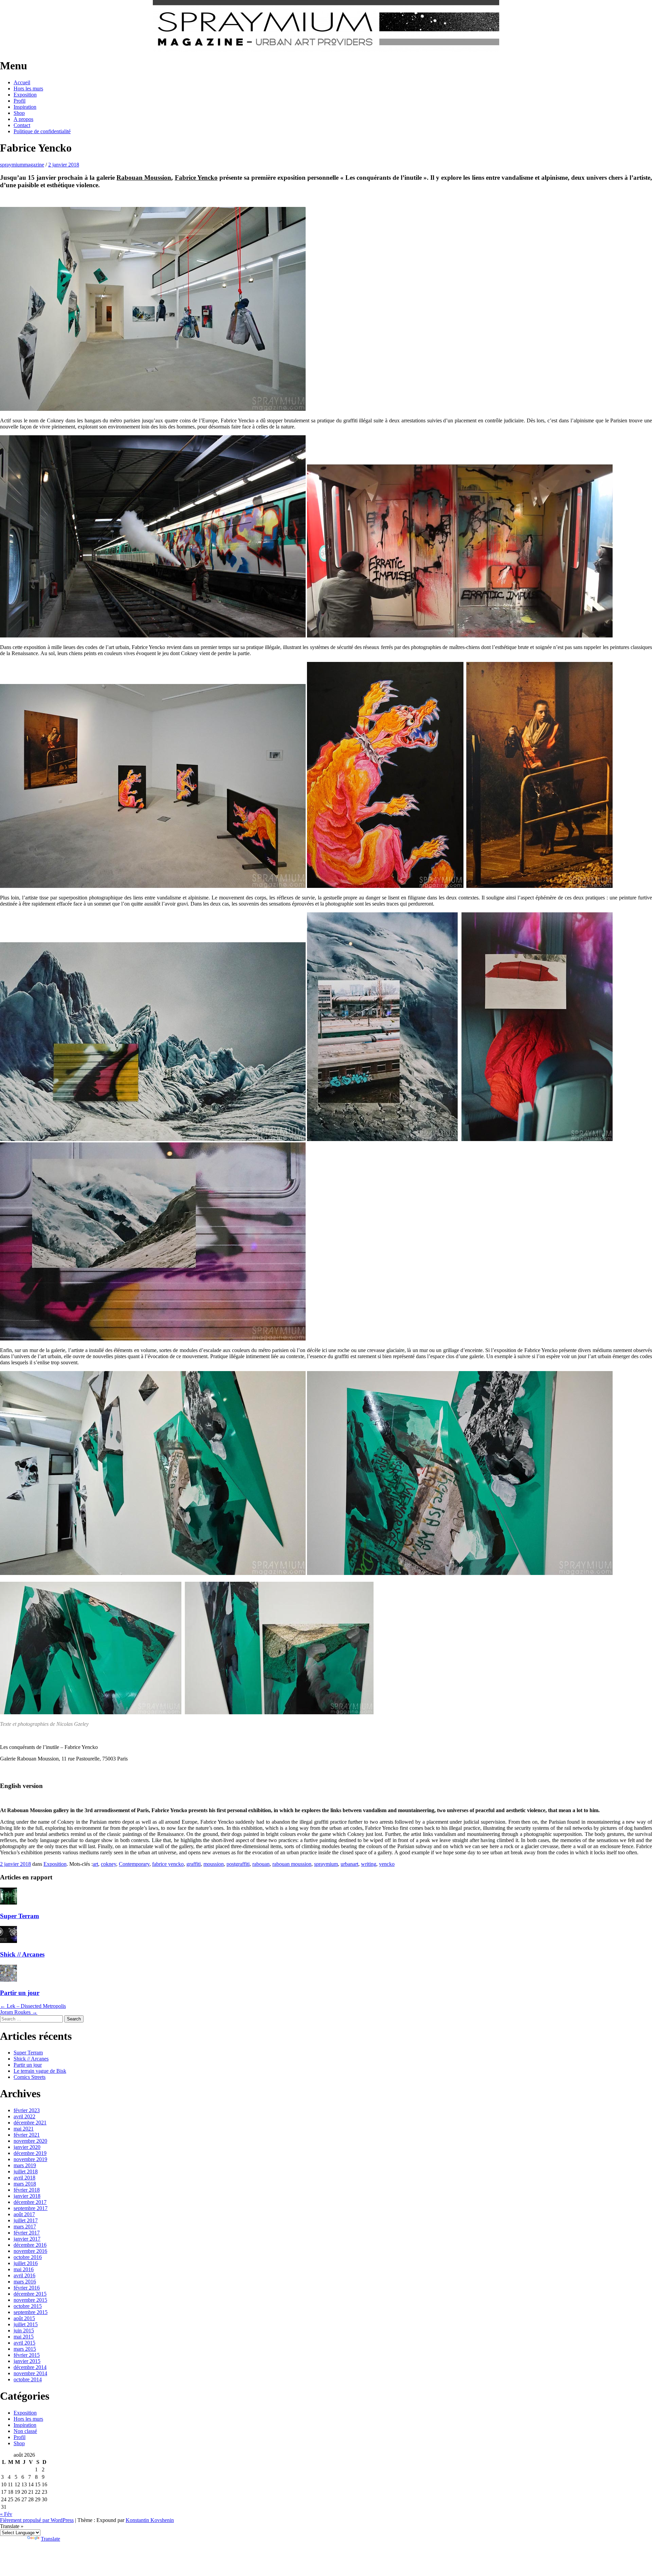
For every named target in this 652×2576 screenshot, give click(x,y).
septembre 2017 (31, 2208)
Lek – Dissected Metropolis (33, 2006)
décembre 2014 (30, 2367)
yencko (387, 1864)
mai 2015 (24, 2337)
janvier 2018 (27, 2196)
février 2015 (27, 2355)
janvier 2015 (27, 2361)
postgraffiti (238, 1864)
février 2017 (27, 2233)
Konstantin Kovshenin (150, 2520)
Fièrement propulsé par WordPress (37, 2520)
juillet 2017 (26, 2220)
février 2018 (27, 2190)
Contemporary (134, 1864)
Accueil (22, 82)
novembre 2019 (30, 2159)
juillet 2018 (26, 2171)
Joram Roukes (19, 2012)
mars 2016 (25, 2282)
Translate (50, 2539)
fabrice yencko (168, 1864)
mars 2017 (25, 2227)
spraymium (326, 1864)
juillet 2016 (26, 2263)
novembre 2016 (30, 2251)
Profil (20, 101)
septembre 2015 (31, 2312)
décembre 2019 (30, 2153)
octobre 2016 (28, 2257)
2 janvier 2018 (64, 165)
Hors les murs (28, 89)
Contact (22, 125)
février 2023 (27, 2110)
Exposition (25, 95)
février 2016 (27, 2288)
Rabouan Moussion (144, 178)
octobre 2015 (28, 2306)
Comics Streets (30, 2077)
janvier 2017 (27, 2239)
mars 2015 (25, 2349)
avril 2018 (24, 2178)
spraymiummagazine (22, 165)
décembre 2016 (30, 2245)
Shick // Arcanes (22, 1954)
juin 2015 (24, 2330)
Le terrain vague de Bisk (40, 2071)
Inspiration (25, 107)
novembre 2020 (30, 2141)
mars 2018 (25, 2184)
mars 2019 (25, 2165)
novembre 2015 (30, 2300)
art (95, 1864)
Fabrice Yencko (196, 178)
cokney (108, 1864)
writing (369, 1864)
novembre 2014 (30, 2373)
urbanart (349, 1864)
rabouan (261, 1864)
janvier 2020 (27, 2147)
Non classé (25, 2431)
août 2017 (24, 2214)
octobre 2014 (28, 2379)
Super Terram (20, 1916)
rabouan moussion (292, 1864)
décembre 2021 (30, 2123)
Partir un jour (20, 1993)
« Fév (6, 2514)
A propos (23, 119)
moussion (214, 1864)
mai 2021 (24, 2129)
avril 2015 (24, 2343)
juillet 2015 (26, 2324)
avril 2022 (24, 2116)
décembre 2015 (30, 2294)
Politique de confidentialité (42, 131)
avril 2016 (24, 2275)
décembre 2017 (30, 2202)
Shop (19, 113)
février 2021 (27, 2135)
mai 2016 (24, 2269)
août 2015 (24, 2318)
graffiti (194, 1864)
